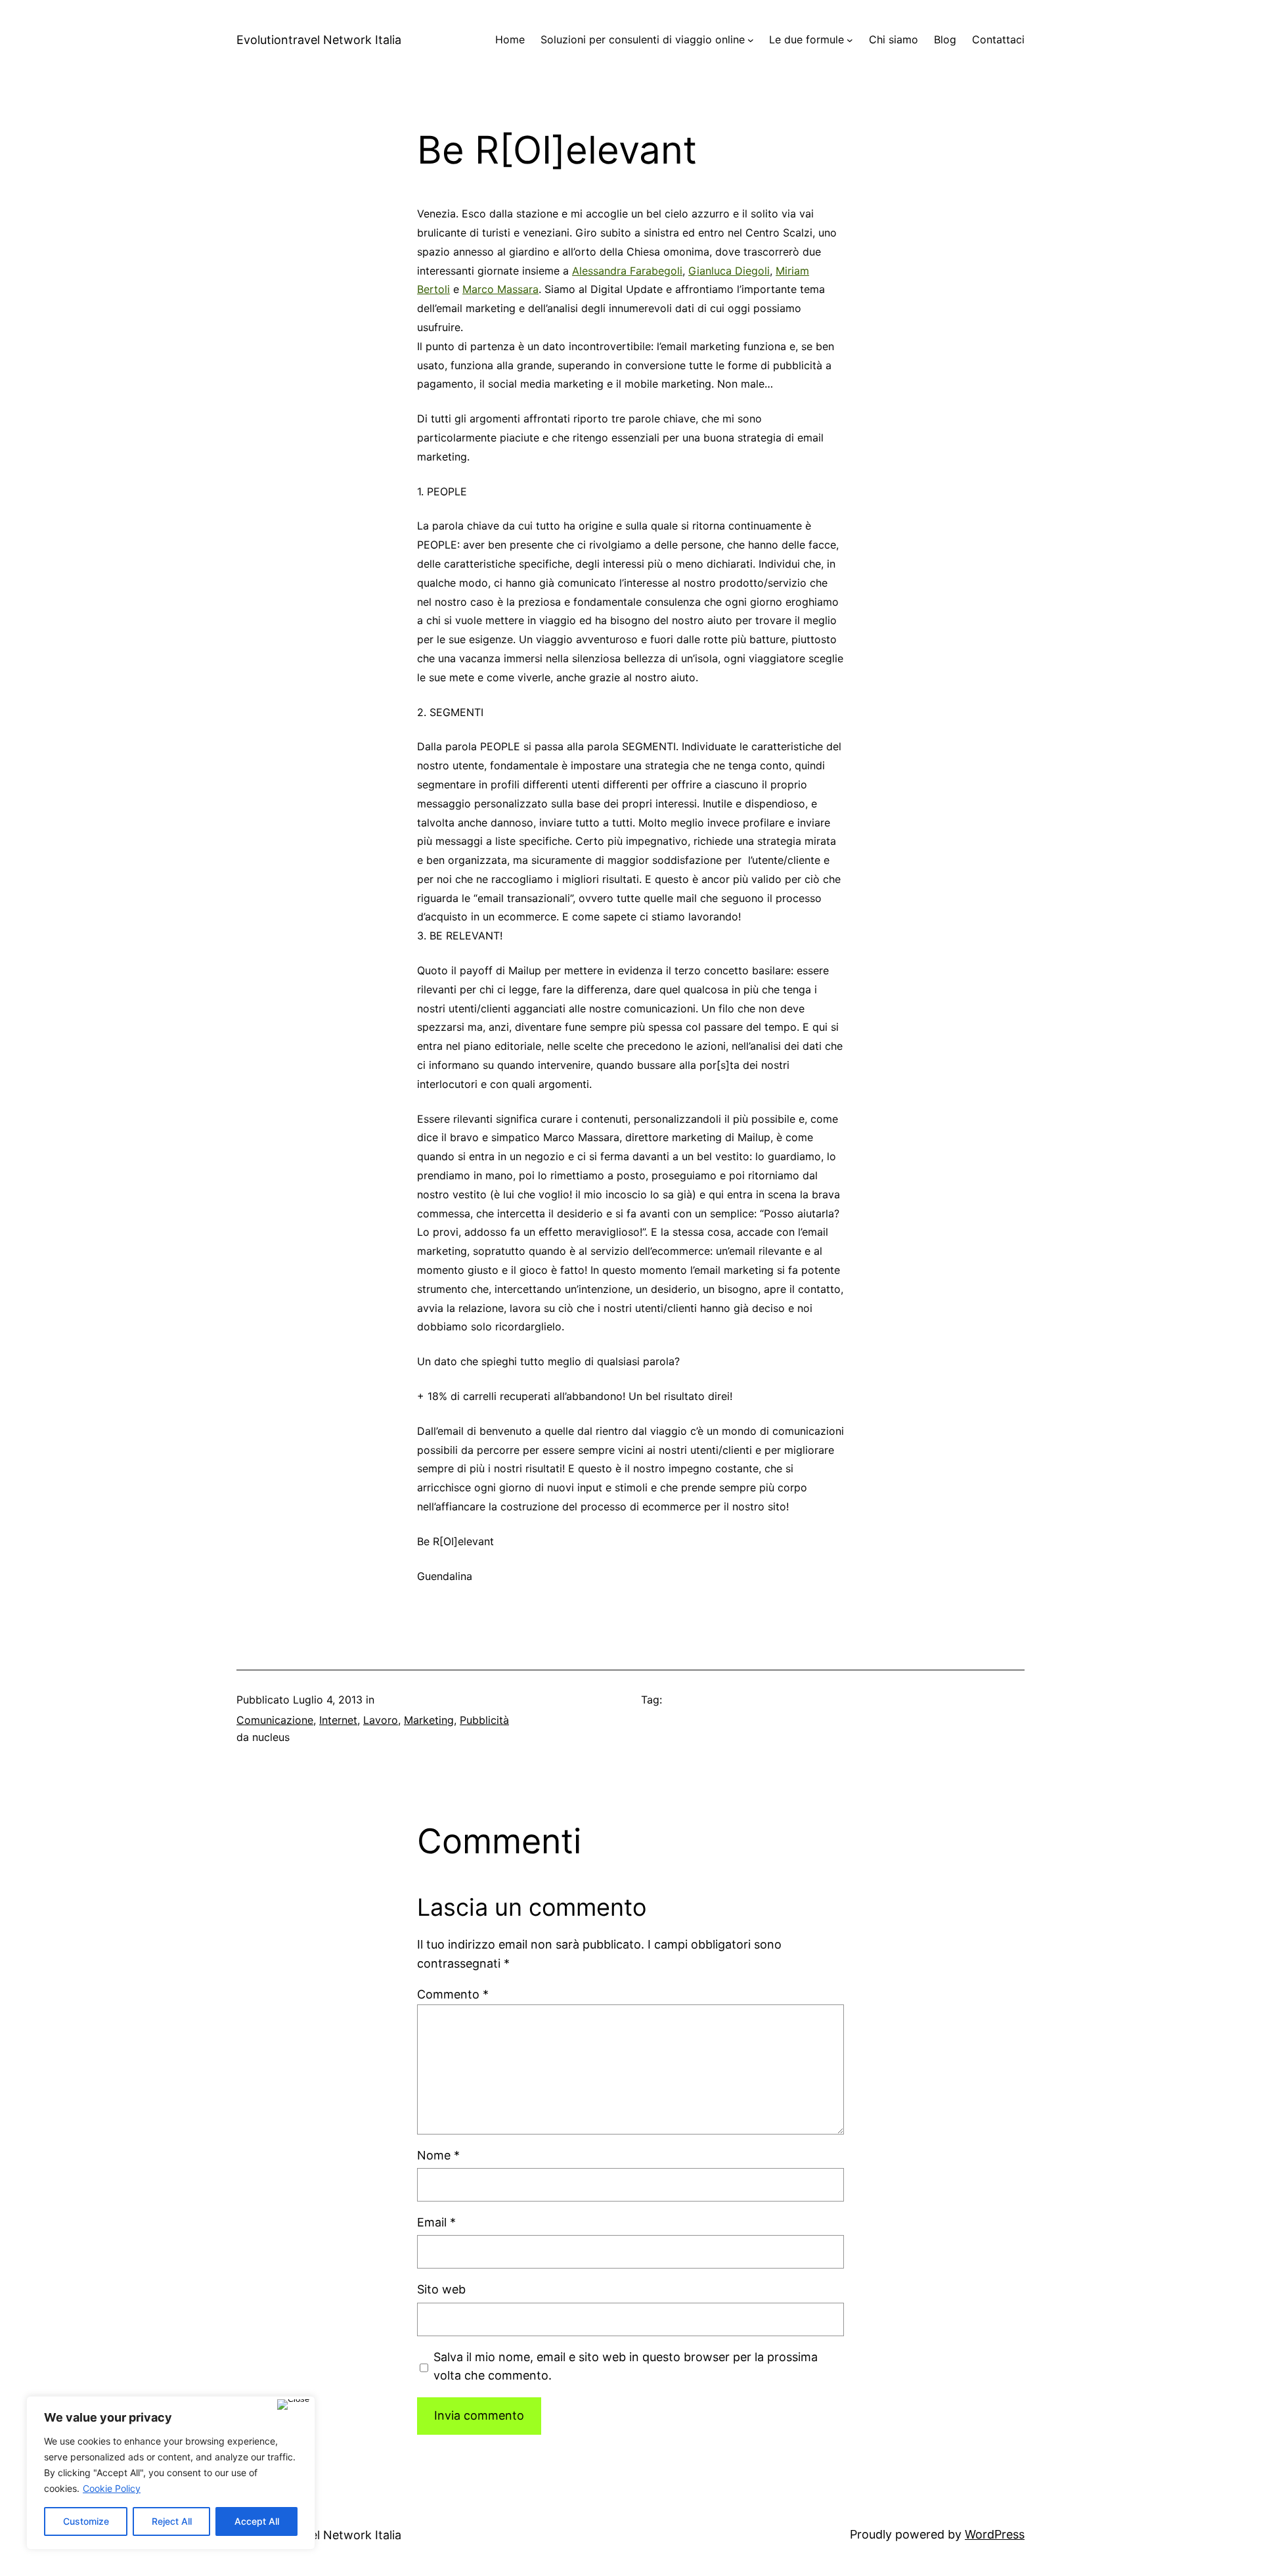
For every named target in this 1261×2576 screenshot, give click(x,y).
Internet (338, 1720)
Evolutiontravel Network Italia (319, 40)
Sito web (441, 2289)
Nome (438, 2155)
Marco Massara (500, 289)
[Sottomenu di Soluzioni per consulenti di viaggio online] (751, 40)
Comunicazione (275, 1720)
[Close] (293, 2405)
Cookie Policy (112, 2488)
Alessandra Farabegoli (627, 271)
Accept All (257, 2521)
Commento (453, 1994)
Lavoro (381, 1720)
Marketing (429, 1720)
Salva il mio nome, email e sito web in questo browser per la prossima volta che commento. (626, 2366)
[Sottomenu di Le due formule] (850, 40)
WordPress (995, 2534)
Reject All (172, 2521)
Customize (86, 2521)
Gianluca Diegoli (729, 271)
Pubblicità (484, 1720)
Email (436, 2222)
